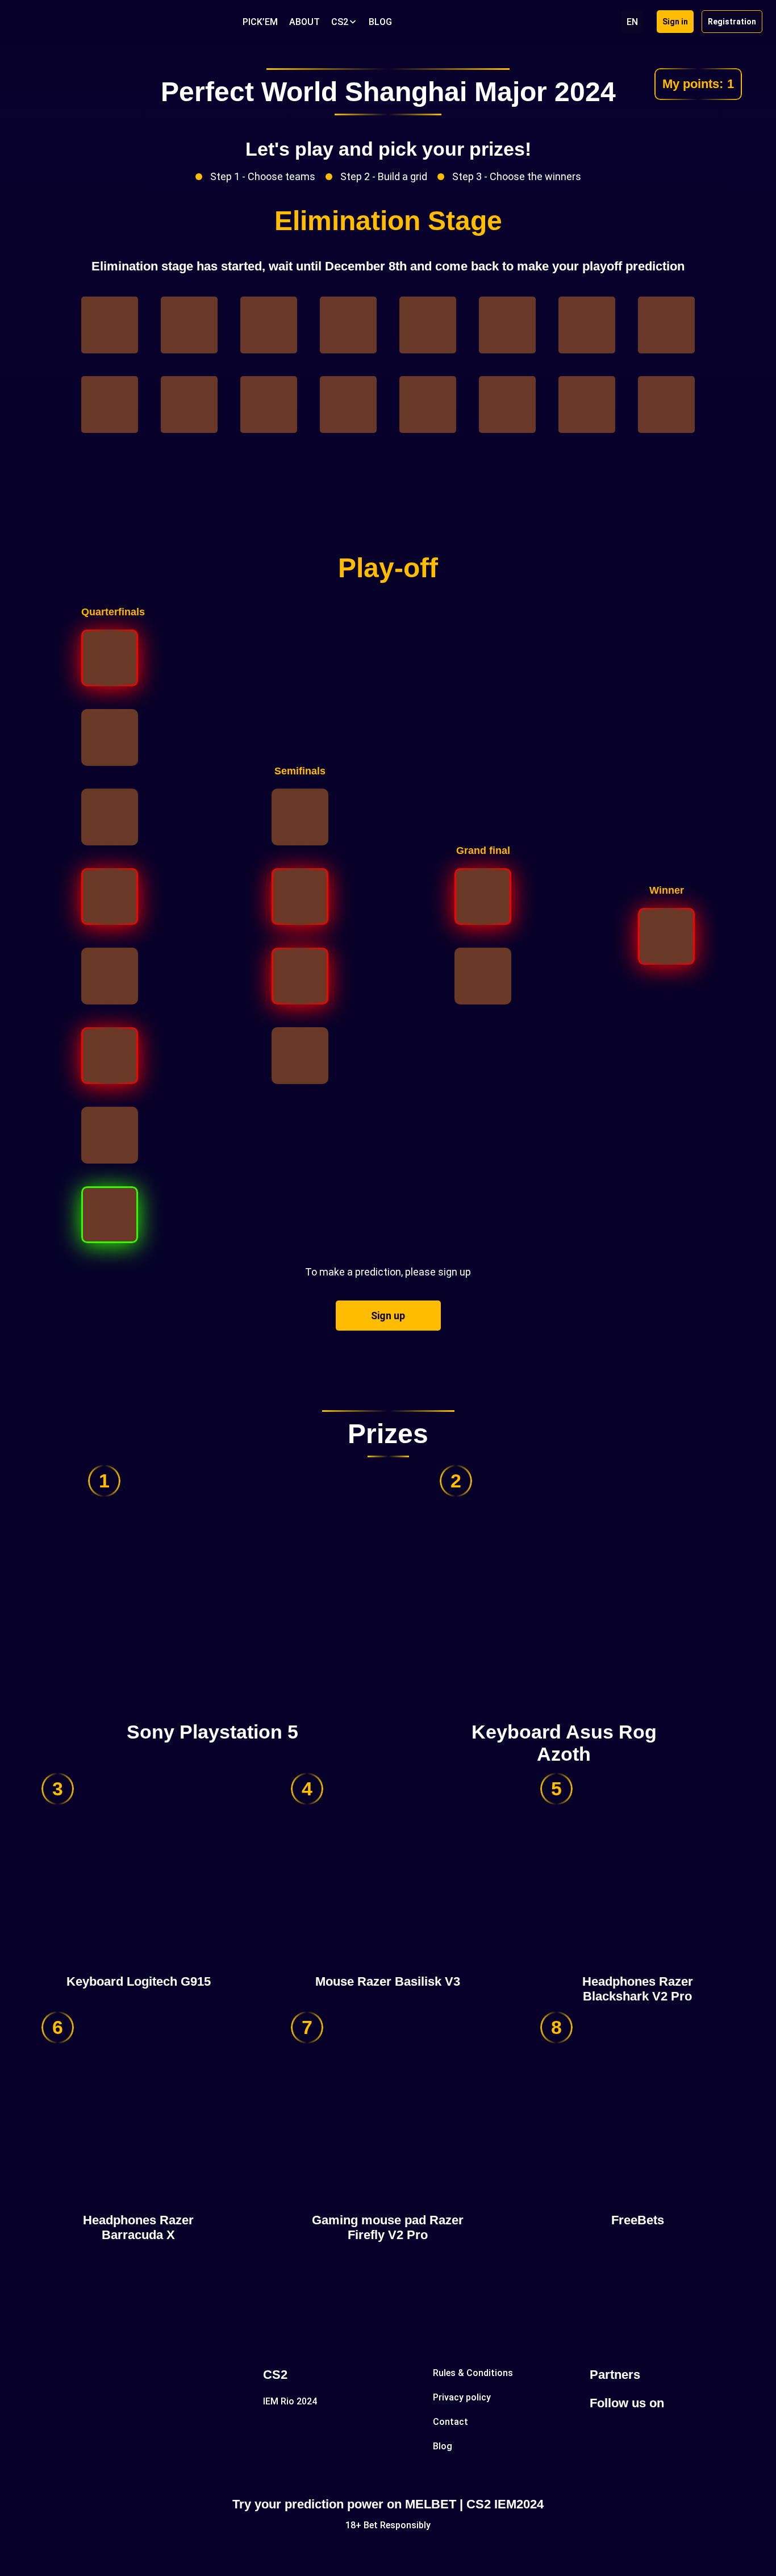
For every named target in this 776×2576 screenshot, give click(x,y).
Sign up (388, 1316)
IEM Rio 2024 (290, 2401)
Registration (732, 22)
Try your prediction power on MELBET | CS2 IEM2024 (388, 2504)
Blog (443, 2446)
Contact (450, 2422)
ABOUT (304, 22)
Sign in (675, 22)
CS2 (340, 22)
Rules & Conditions (473, 2373)
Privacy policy (462, 2397)
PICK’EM (260, 22)
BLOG (380, 22)
